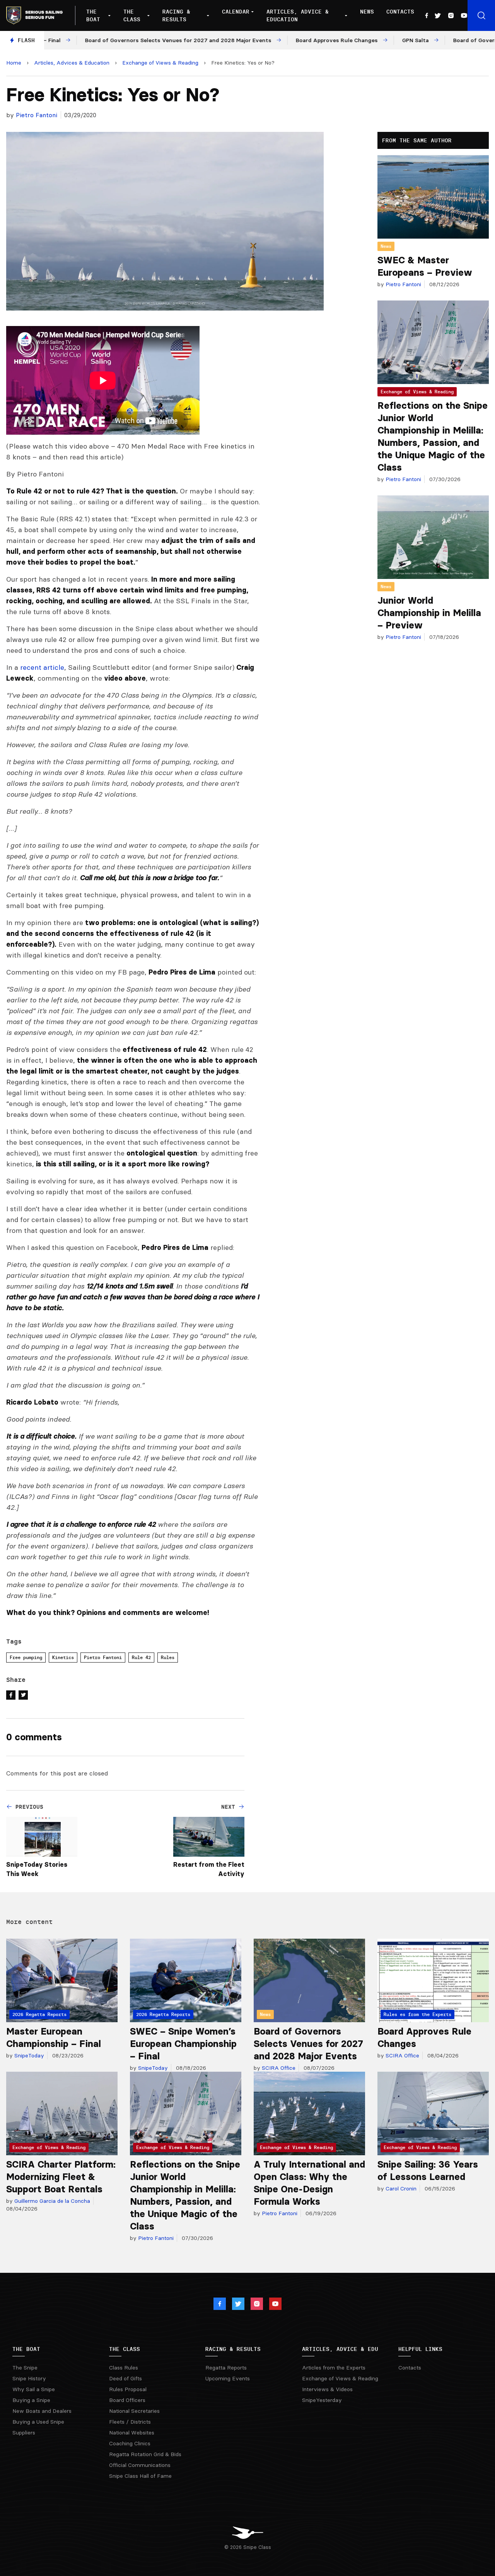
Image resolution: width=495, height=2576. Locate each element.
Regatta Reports (226, 2368)
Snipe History (29, 2378)
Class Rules (124, 2368)
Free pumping (26, 1657)
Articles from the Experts (334, 2368)
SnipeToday (28, 2055)
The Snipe (25, 2368)
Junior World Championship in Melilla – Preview (429, 613)
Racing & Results (176, 15)
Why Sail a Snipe (34, 2389)
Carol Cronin (400, 2188)
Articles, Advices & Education (72, 63)
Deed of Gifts (125, 2378)
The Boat (93, 15)
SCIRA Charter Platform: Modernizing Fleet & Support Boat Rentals (61, 2177)
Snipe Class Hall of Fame (140, 2476)
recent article (42, 667)
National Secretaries (134, 2411)
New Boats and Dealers (42, 2411)
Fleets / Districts (130, 2422)
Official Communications (140, 2465)
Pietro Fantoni (37, 115)
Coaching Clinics (130, 2443)
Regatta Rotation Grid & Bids (145, 2454)
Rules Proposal (128, 2389)
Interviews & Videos (327, 2389)
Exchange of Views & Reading (160, 63)
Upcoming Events (228, 2378)
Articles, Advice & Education (298, 15)
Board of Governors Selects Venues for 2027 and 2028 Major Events (308, 2044)
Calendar (236, 12)
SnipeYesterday (322, 2400)
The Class (132, 15)
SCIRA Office (278, 2068)
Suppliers (24, 2433)
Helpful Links (420, 2349)
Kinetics (63, 1657)
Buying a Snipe (31, 2400)
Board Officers (127, 2400)
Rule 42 (141, 1657)
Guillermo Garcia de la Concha (51, 2201)
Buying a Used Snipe (38, 2422)
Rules (168, 1657)
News (367, 12)
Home (14, 63)
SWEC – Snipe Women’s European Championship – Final (183, 2044)
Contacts (400, 12)
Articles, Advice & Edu (340, 2349)
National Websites (132, 2433)
